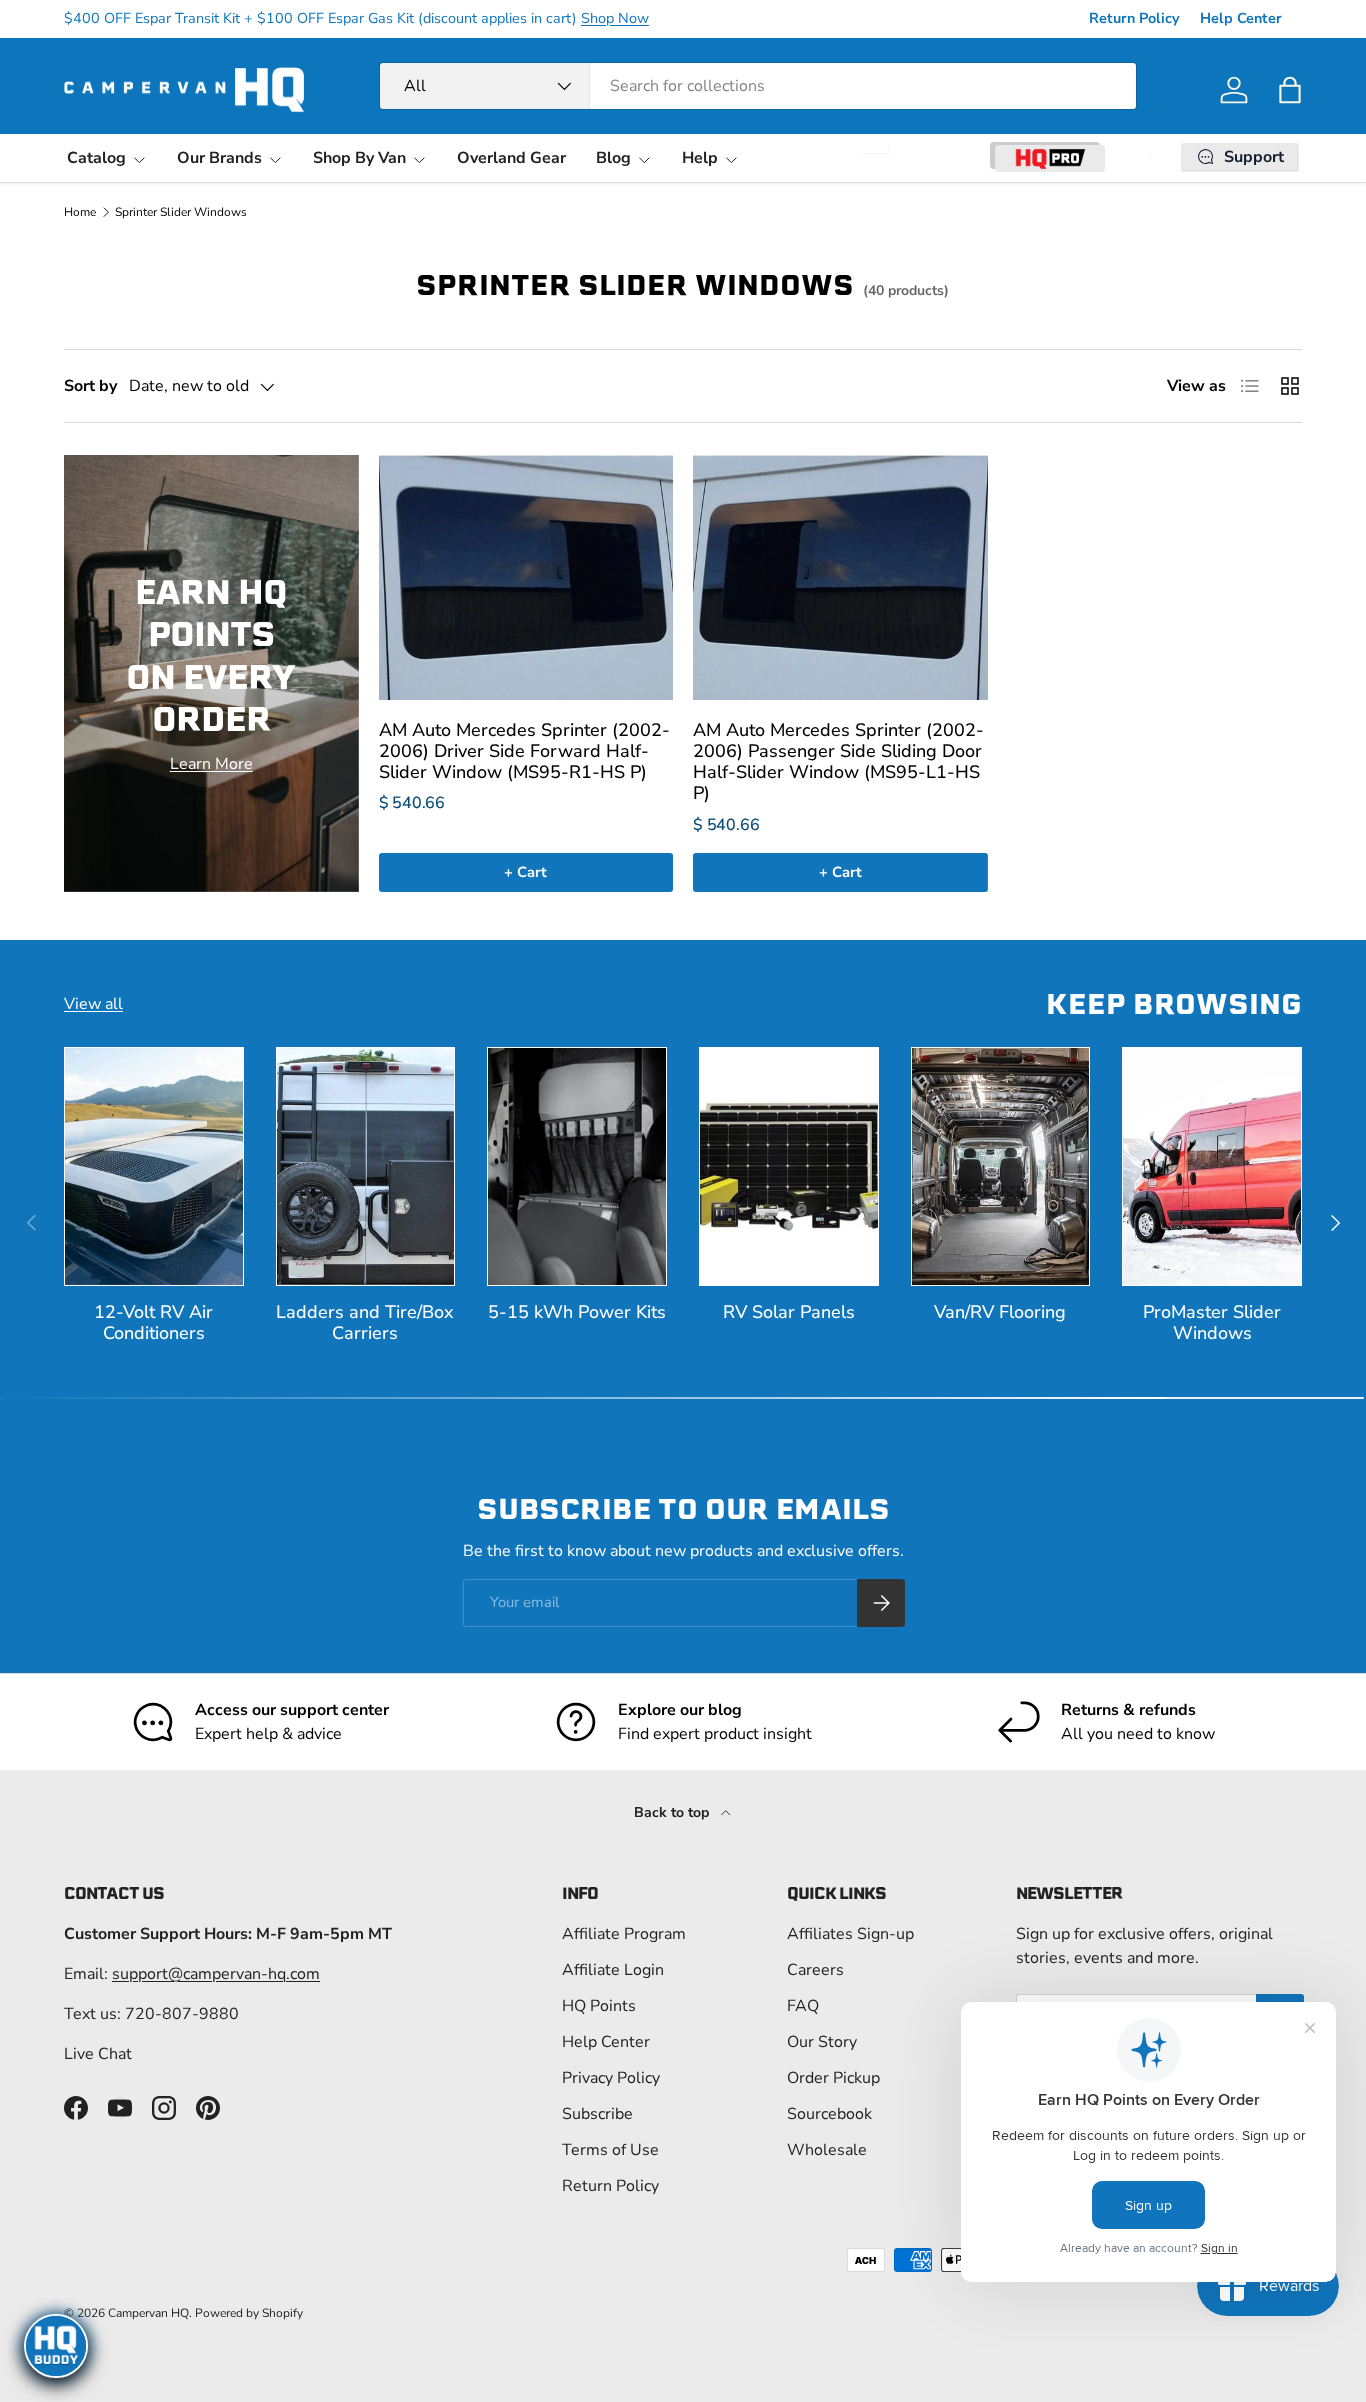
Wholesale (827, 2150)
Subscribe (597, 2114)
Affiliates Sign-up (850, 1934)
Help (700, 158)
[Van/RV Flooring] (1001, 1166)
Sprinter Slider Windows (181, 212)
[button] (1290, 90)
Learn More (211, 764)
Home (80, 212)
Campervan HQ (148, 2313)
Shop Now (615, 18)
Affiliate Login (613, 1970)
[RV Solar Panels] (789, 1166)
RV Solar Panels (789, 1312)
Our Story (822, 2042)
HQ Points (599, 2006)
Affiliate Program (624, 1934)
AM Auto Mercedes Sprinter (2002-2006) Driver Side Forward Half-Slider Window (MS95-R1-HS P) (524, 751)
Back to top (673, 1812)
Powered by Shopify (249, 2313)
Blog (613, 158)
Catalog (96, 158)
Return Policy (1134, 18)
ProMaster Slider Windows (1212, 1322)
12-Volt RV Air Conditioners (153, 1322)
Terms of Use (610, 2150)
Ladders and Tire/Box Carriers (365, 1322)
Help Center (1241, 18)
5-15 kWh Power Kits (577, 1312)
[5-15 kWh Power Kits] (577, 1166)
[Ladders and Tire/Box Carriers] (366, 1166)
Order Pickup (833, 2078)
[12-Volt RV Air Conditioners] (154, 1166)
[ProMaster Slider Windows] (1212, 1166)
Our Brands (219, 158)
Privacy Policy (611, 2078)
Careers (815, 1970)
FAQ (803, 2006)
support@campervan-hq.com (216, 1974)
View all (93, 1004)
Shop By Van (359, 158)
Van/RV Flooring (1000, 1312)
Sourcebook (829, 2114)
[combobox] (758, 86)
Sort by (90, 386)
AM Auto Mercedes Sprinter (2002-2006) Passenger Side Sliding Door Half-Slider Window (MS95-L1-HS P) (838, 762)
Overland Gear (511, 158)
